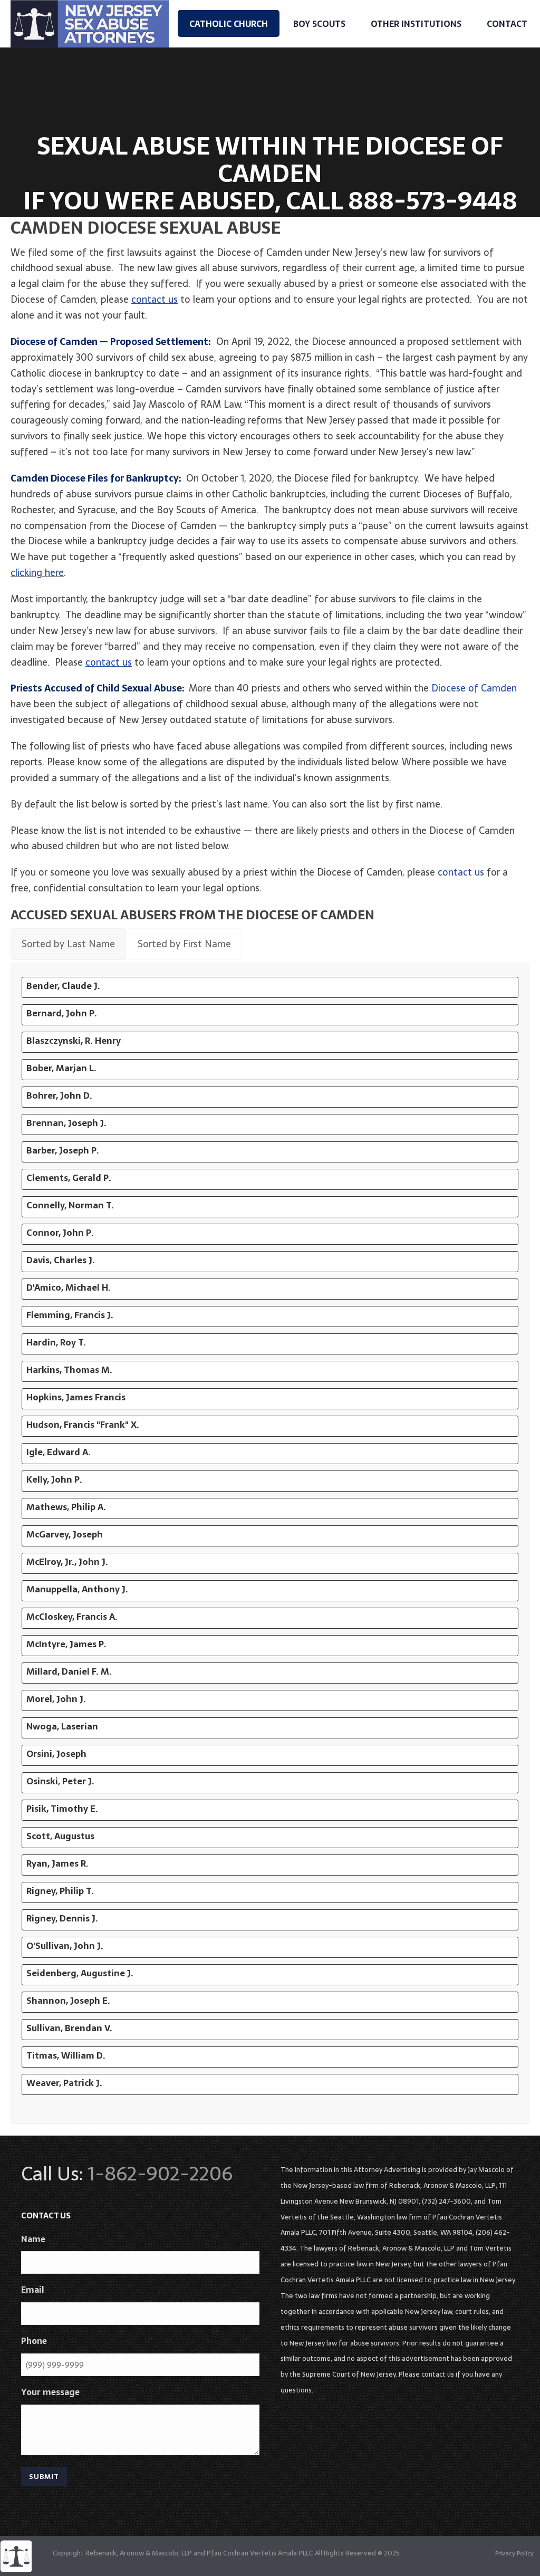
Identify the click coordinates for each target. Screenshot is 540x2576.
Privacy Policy (514, 2553)
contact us (155, 299)
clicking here (37, 573)
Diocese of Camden (474, 688)
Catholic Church (229, 24)
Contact (507, 24)
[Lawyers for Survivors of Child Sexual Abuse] (16, 2555)
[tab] (68, 944)
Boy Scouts (319, 24)
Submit (44, 2477)
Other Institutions (416, 24)
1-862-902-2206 (160, 2174)
